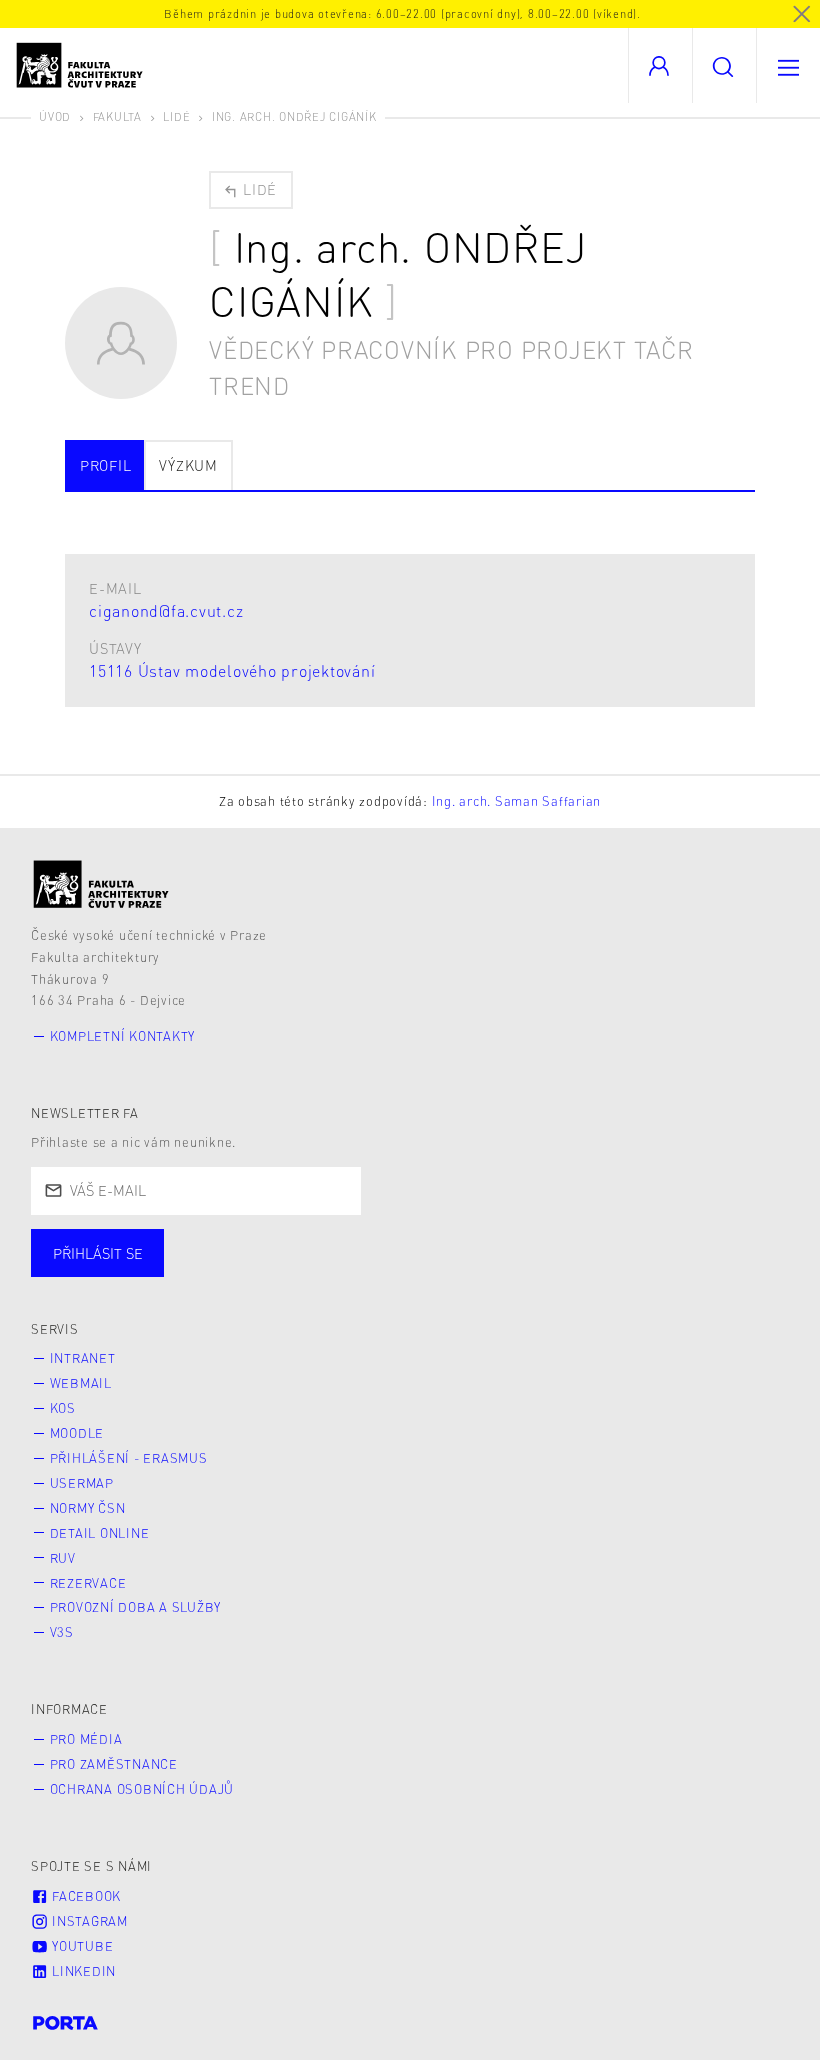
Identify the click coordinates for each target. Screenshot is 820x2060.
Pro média (86, 1739)
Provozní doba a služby (136, 1607)
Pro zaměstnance (114, 1764)
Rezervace (88, 1583)
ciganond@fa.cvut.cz (166, 610)
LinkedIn (82, 1971)
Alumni (353, 1273)
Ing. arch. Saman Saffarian (517, 801)
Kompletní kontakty (123, 1036)
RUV (63, 1558)
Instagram (88, 1921)
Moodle (77, 1433)
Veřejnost (470, 1273)
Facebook (84, 1896)
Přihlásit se (98, 1253)
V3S (62, 1632)
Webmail (81, 1383)
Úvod (55, 116)
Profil (106, 465)
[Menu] (788, 65)
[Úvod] (101, 884)
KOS (63, 1408)
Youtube (80, 1946)
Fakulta (117, 116)
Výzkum (188, 465)
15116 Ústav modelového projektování (232, 670)
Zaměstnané (227, 1273)
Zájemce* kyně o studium (652, 1273)
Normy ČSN (88, 1508)
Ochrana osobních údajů (142, 1789)
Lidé (176, 116)
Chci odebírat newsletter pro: (158, 1244)
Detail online (100, 1533)
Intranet (83, 1358)
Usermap (82, 1483)
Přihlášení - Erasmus (129, 1458)
